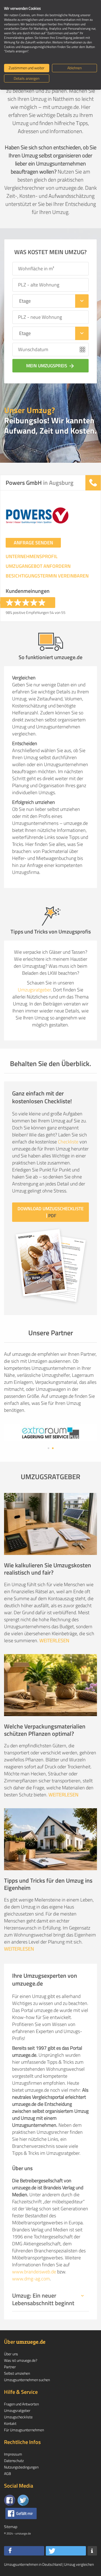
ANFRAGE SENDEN (33, 543)
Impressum (13, 2454)
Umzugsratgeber (34, 990)
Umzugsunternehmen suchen (27, 2380)
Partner (10, 2367)
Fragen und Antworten (21, 2404)
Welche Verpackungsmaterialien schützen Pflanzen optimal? (45, 1730)
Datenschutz (14, 2461)
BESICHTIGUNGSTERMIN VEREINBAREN (47, 576)
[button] (24, 2551)
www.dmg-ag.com (31, 2279)
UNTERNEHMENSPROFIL (32, 556)
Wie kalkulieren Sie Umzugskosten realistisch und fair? (48, 1569)
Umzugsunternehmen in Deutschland (33, 2564)
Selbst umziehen (17, 2373)
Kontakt (10, 2423)
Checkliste (68, 1142)
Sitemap (11, 2527)
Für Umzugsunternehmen (24, 2430)
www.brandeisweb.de (34, 2272)
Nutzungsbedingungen (21, 2467)
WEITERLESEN (54, 1640)
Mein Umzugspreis (50, 366)
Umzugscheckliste (18, 2417)
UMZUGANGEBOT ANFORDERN (38, 566)
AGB (8, 2473)
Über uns (11, 2354)
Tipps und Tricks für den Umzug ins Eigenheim (48, 1884)
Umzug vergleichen (79, 2564)
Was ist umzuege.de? (21, 2360)
